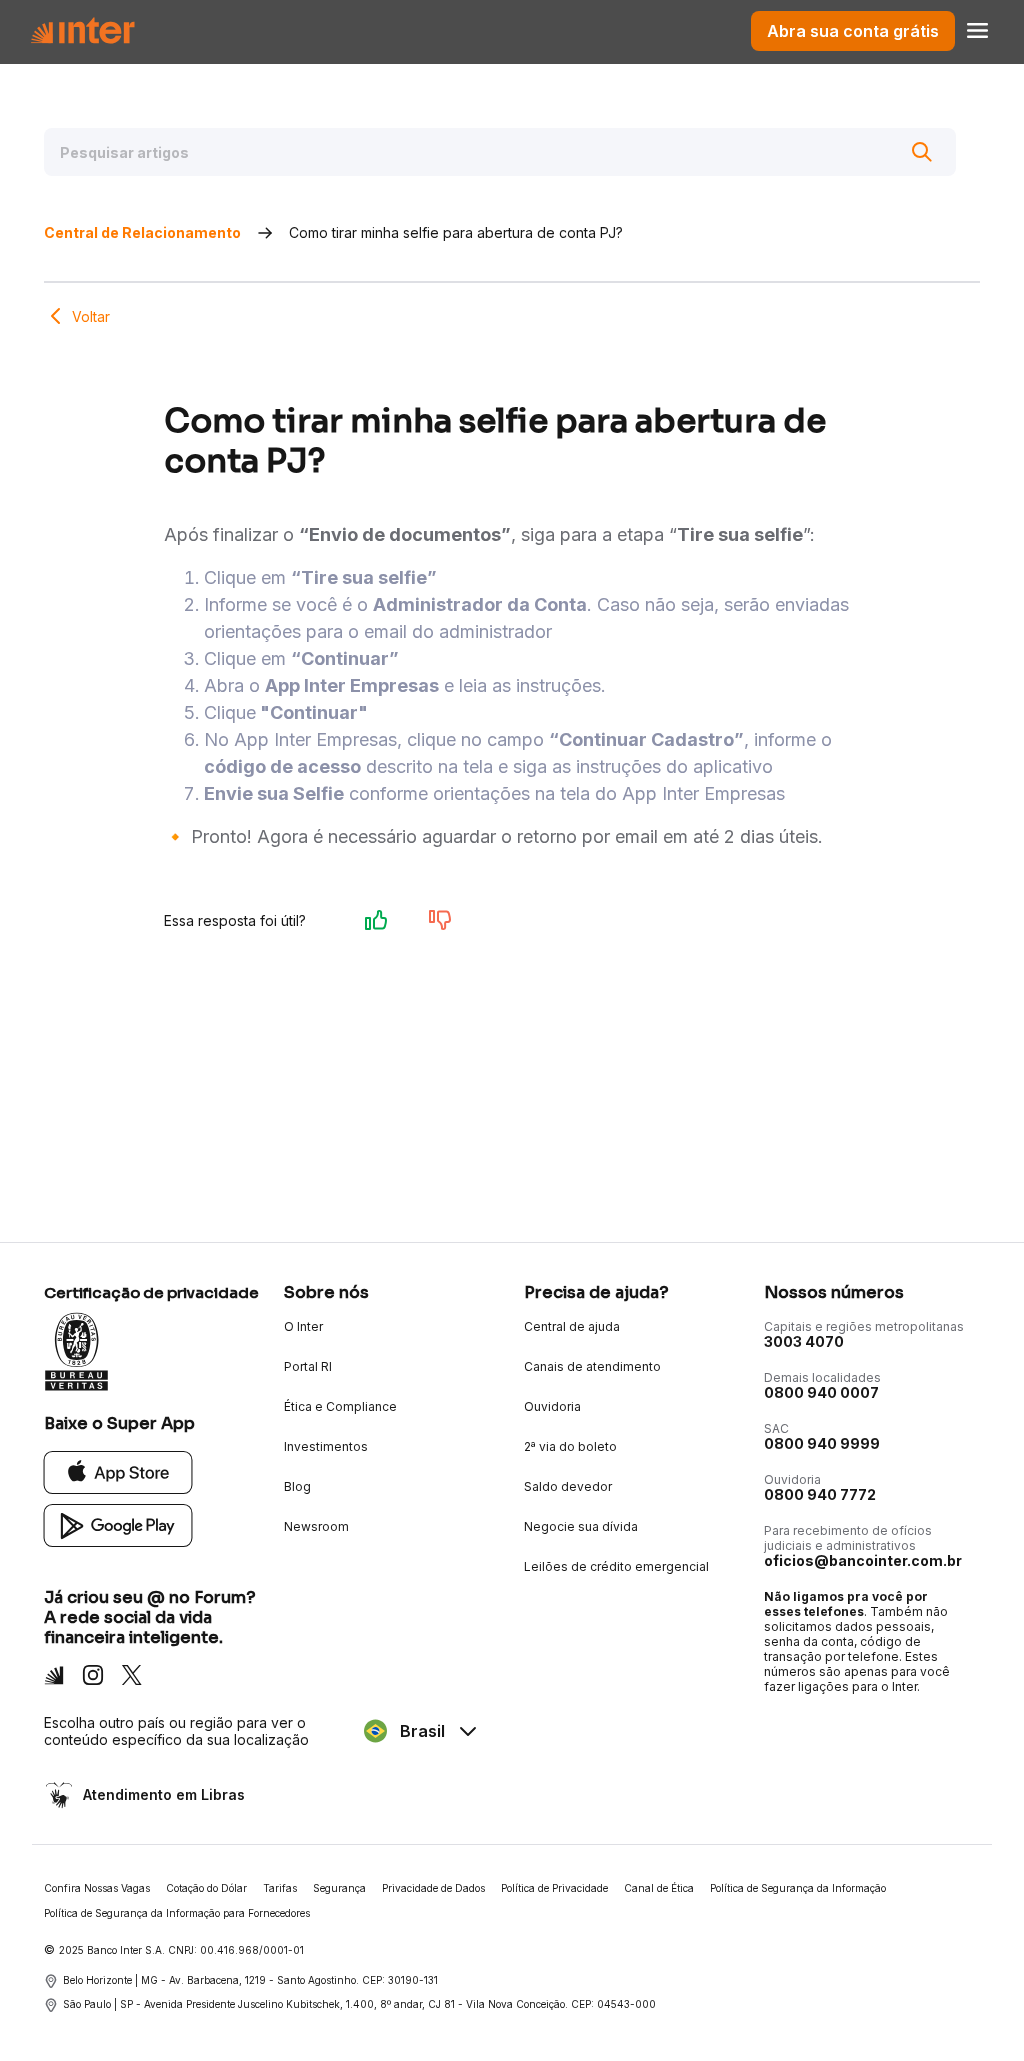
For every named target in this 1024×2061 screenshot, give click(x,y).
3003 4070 (804, 1341)
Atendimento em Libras (164, 1794)
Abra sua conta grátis (853, 31)
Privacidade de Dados (433, 1888)
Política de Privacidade (554, 1888)
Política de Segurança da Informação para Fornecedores (177, 1913)
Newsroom (316, 1526)
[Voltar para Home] (82, 31)
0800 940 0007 (821, 1392)
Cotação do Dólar (206, 1888)
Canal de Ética (659, 1888)
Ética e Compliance (340, 1406)
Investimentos (326, 1446)
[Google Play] (118, 1524)
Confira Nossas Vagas (97, 1888)
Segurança (339, 1888)
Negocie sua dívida (581, 1526)
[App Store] (118, 1471)
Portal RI (308, 1366)
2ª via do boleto (570, 1446)
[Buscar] (922, 152)
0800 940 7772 (820, 1494)
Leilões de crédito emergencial (616, 1566)
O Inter (303, 1326)
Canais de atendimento (592, 1366)
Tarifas (280, 1888)
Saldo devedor (568, 1486)
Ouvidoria (552, 1406)
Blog (297, 1486)
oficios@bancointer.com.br (863, 1560)
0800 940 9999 (822, 1443)
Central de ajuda (572, 1326)
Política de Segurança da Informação (798, 1888)
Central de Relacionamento (142, 232)
